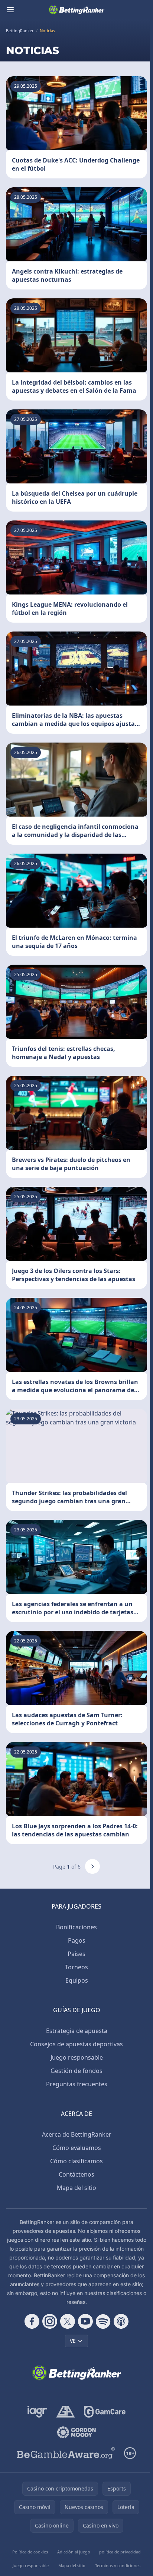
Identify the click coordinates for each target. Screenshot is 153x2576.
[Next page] (92, 1866)
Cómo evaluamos (77, 2148)
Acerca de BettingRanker (77, 2134)
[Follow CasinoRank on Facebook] (32, 2321)
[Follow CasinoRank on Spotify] (103, 2321)
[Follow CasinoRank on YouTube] (85, 2321)
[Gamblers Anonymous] (66, 2412)
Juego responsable (77, 2057)
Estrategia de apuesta (77, 2031)
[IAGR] (37, 2412)
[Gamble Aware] (66, 2453)
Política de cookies (30, 2552)
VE (73, 2341)
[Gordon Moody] (76, 2432)
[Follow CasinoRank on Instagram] (50, 2321)
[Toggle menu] (10, 10)
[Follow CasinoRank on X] (68, 2321)
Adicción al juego (74, 2552)
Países (76, 1954)
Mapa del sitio (76, 2188)
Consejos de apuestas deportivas (76, 2044)
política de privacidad (120, 2552)
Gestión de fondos (76, 2071)
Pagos (77, 1940)
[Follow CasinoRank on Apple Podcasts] (121, 2321)
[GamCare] (105, 2412)
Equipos (77, 1980)
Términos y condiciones (118, 2565)
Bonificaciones (76, 1927)
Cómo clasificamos (76, 2161)
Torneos (76, 1967)
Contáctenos (76, 2174)
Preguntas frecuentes (77, 2084)
